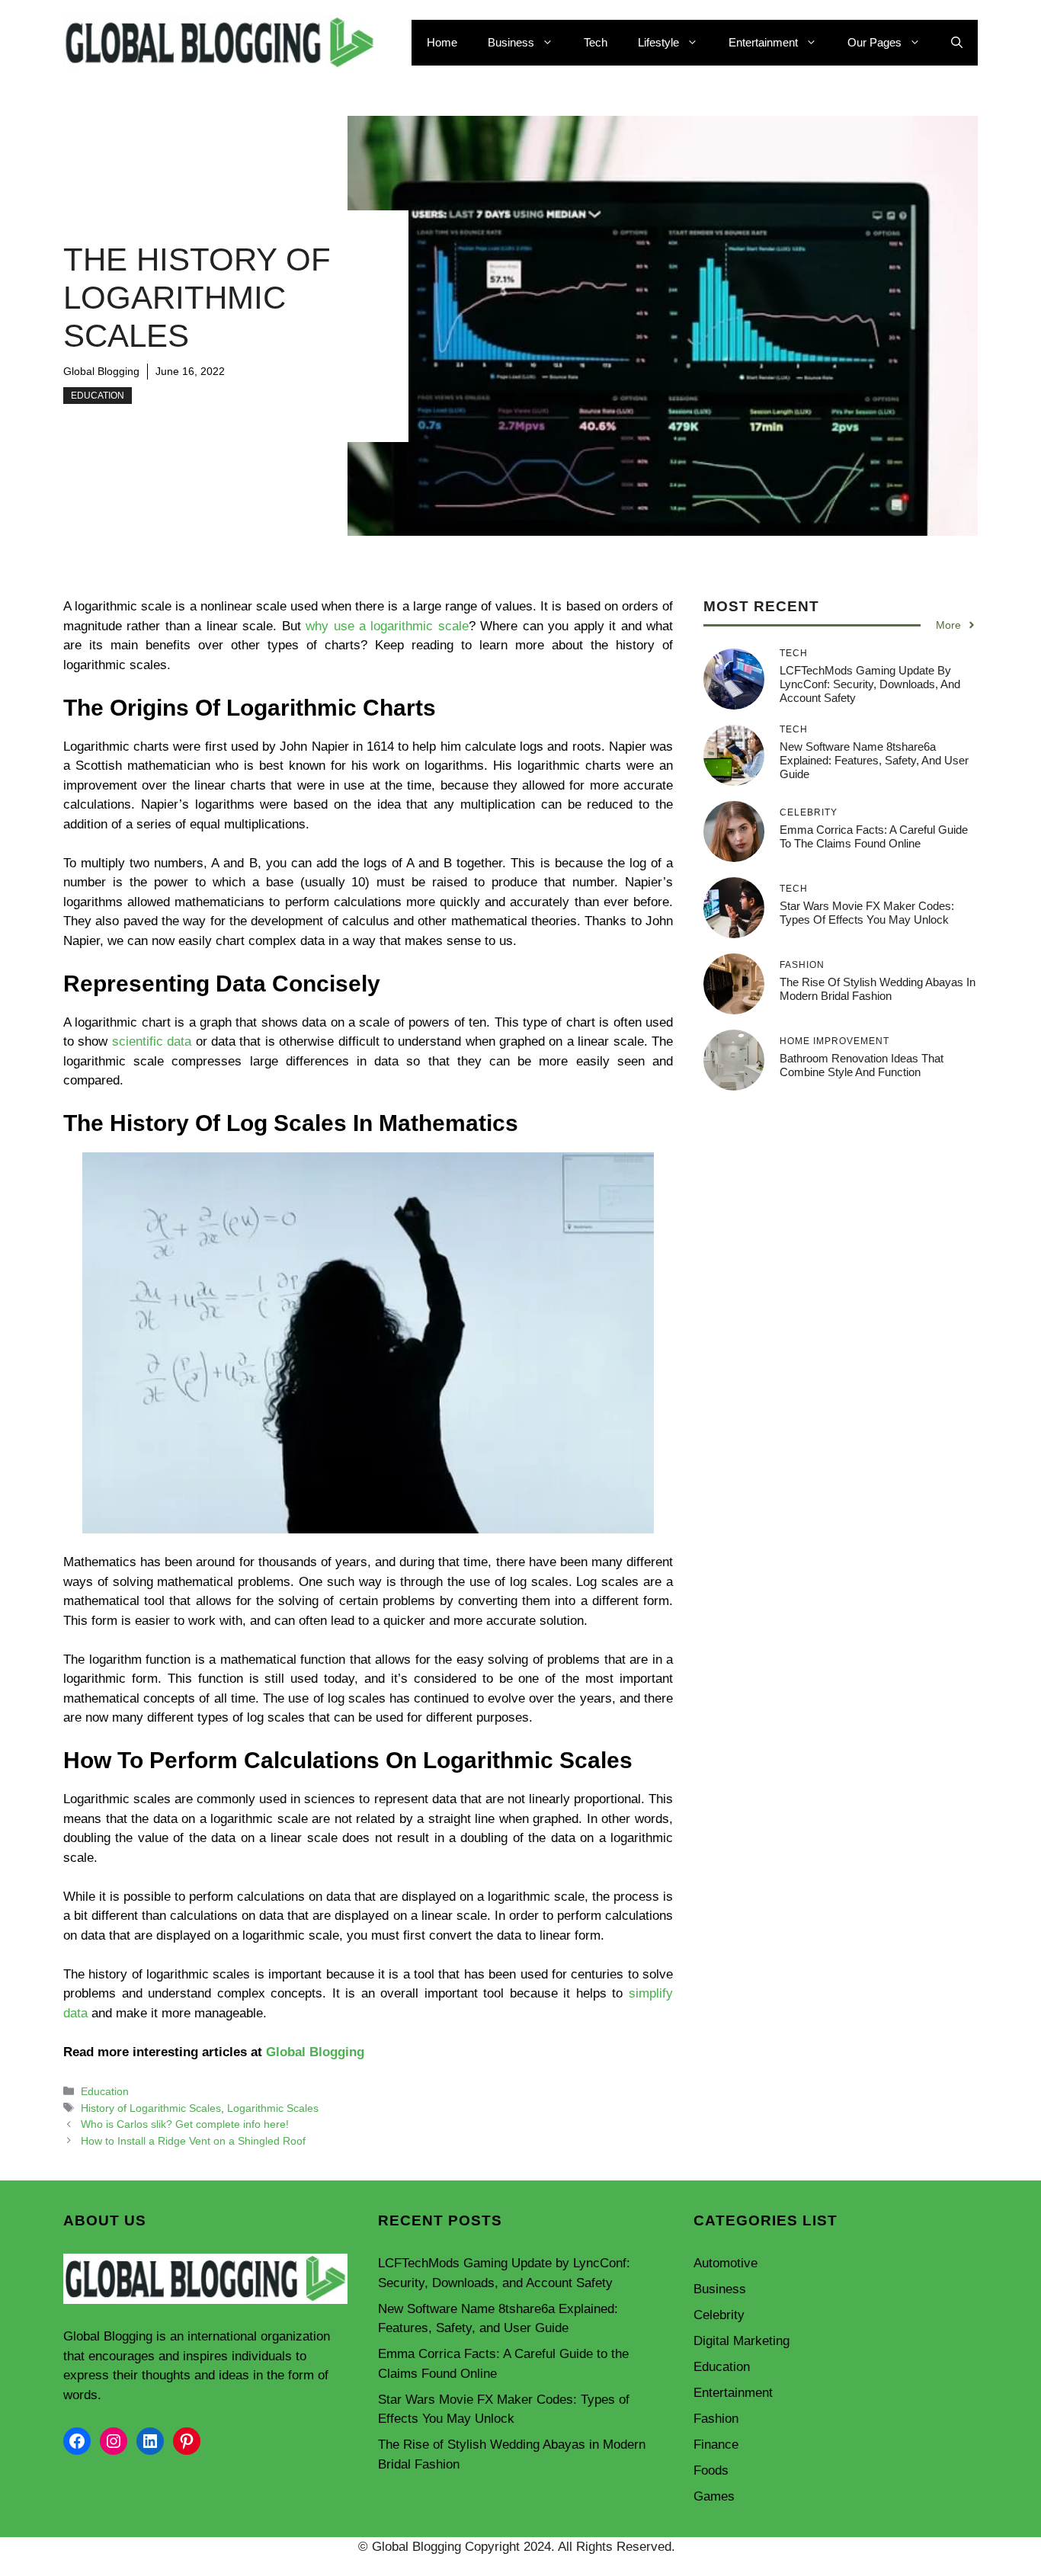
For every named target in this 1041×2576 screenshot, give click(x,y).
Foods (711, 2470)
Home (442, 42)
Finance (716, 2445)
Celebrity (719, 2315)
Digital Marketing (742, 2341)
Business (511, 42)
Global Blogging (101, 371)
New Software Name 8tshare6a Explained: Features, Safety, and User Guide (874, 760)
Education (98, 396)
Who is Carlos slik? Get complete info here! (185, 2124)
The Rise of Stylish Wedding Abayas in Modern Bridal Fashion (878, 989)
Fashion (716, 2419)
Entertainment (763, 42)
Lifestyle (658, 42)
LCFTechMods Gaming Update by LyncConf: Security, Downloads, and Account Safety (870, 684)
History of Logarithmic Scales (151, 2108)
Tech (596, 42)
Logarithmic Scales (273, 2108)
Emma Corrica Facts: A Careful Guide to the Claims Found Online (874, 836)
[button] (957, 43)
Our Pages (874, 42)
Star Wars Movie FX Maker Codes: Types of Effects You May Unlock (867, 913)
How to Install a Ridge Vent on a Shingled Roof (193, 2141)
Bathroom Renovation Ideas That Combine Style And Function (862, 1065)
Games (714, 2496)
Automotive (725, 2263)
